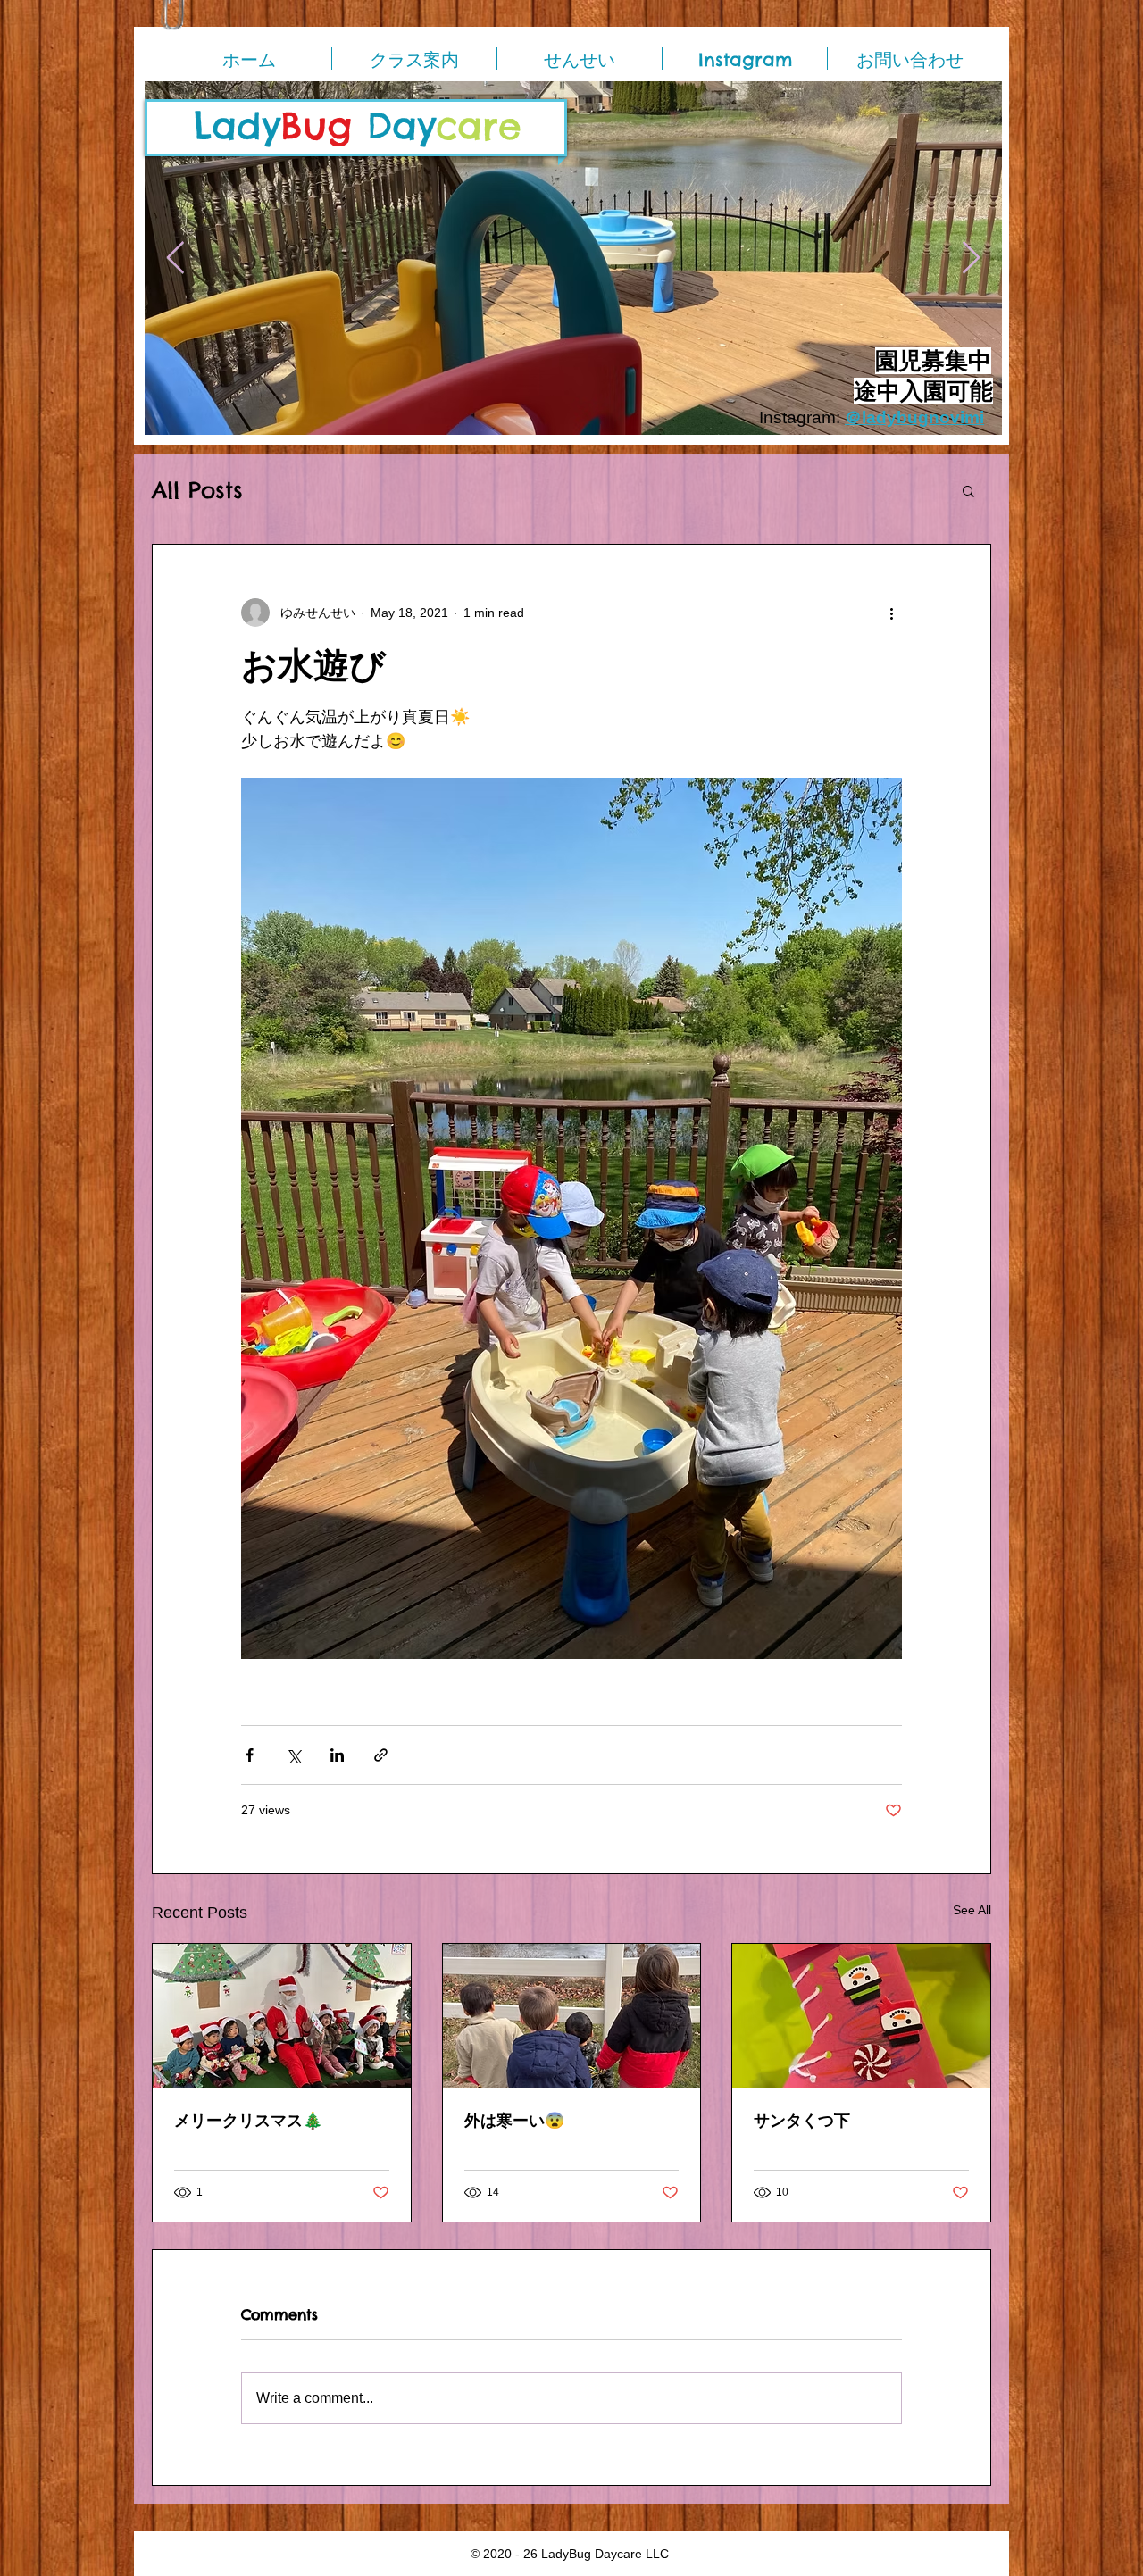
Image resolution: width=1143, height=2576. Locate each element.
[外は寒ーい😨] (572, 2016)
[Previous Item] (175, 258)
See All (972, 1910)
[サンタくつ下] (861, 2016)
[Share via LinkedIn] (337, 1755)
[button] (968, 490)
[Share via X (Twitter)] (293, 1755)
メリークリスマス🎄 (248, 2120)
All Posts (197, 491)
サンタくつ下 (802, 2120)
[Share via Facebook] (250, 1755)
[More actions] (891, 613)
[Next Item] (971, 258)
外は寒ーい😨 (514, 2120)
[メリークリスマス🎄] (282, 2016)
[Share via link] (381, 1755)
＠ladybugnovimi (914, 417)
